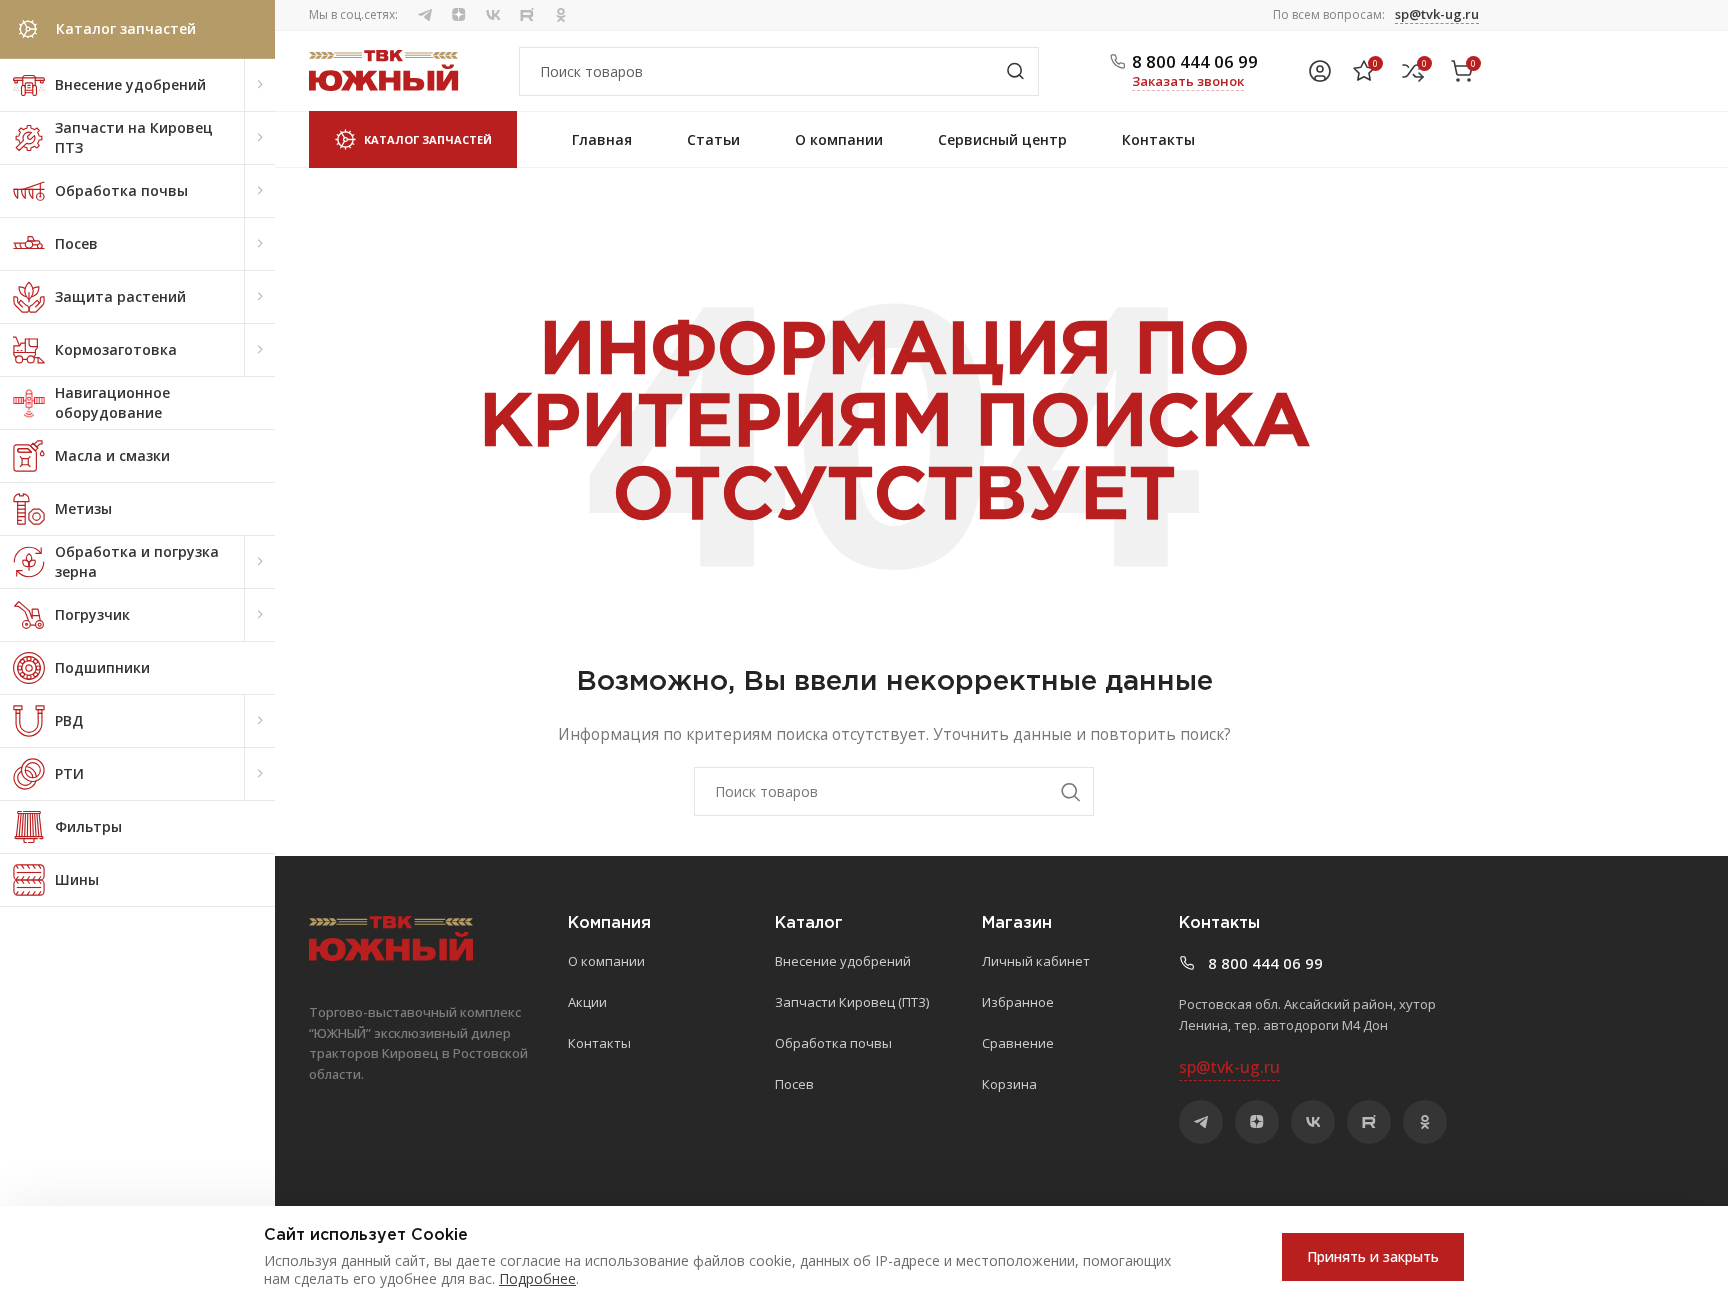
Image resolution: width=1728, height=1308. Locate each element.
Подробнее (537, 1278)
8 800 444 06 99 (1195, 61)
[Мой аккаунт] (1320, 71)
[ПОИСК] (1015, 71)
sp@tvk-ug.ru (1437, 14)
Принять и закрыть (1373, 1256)
